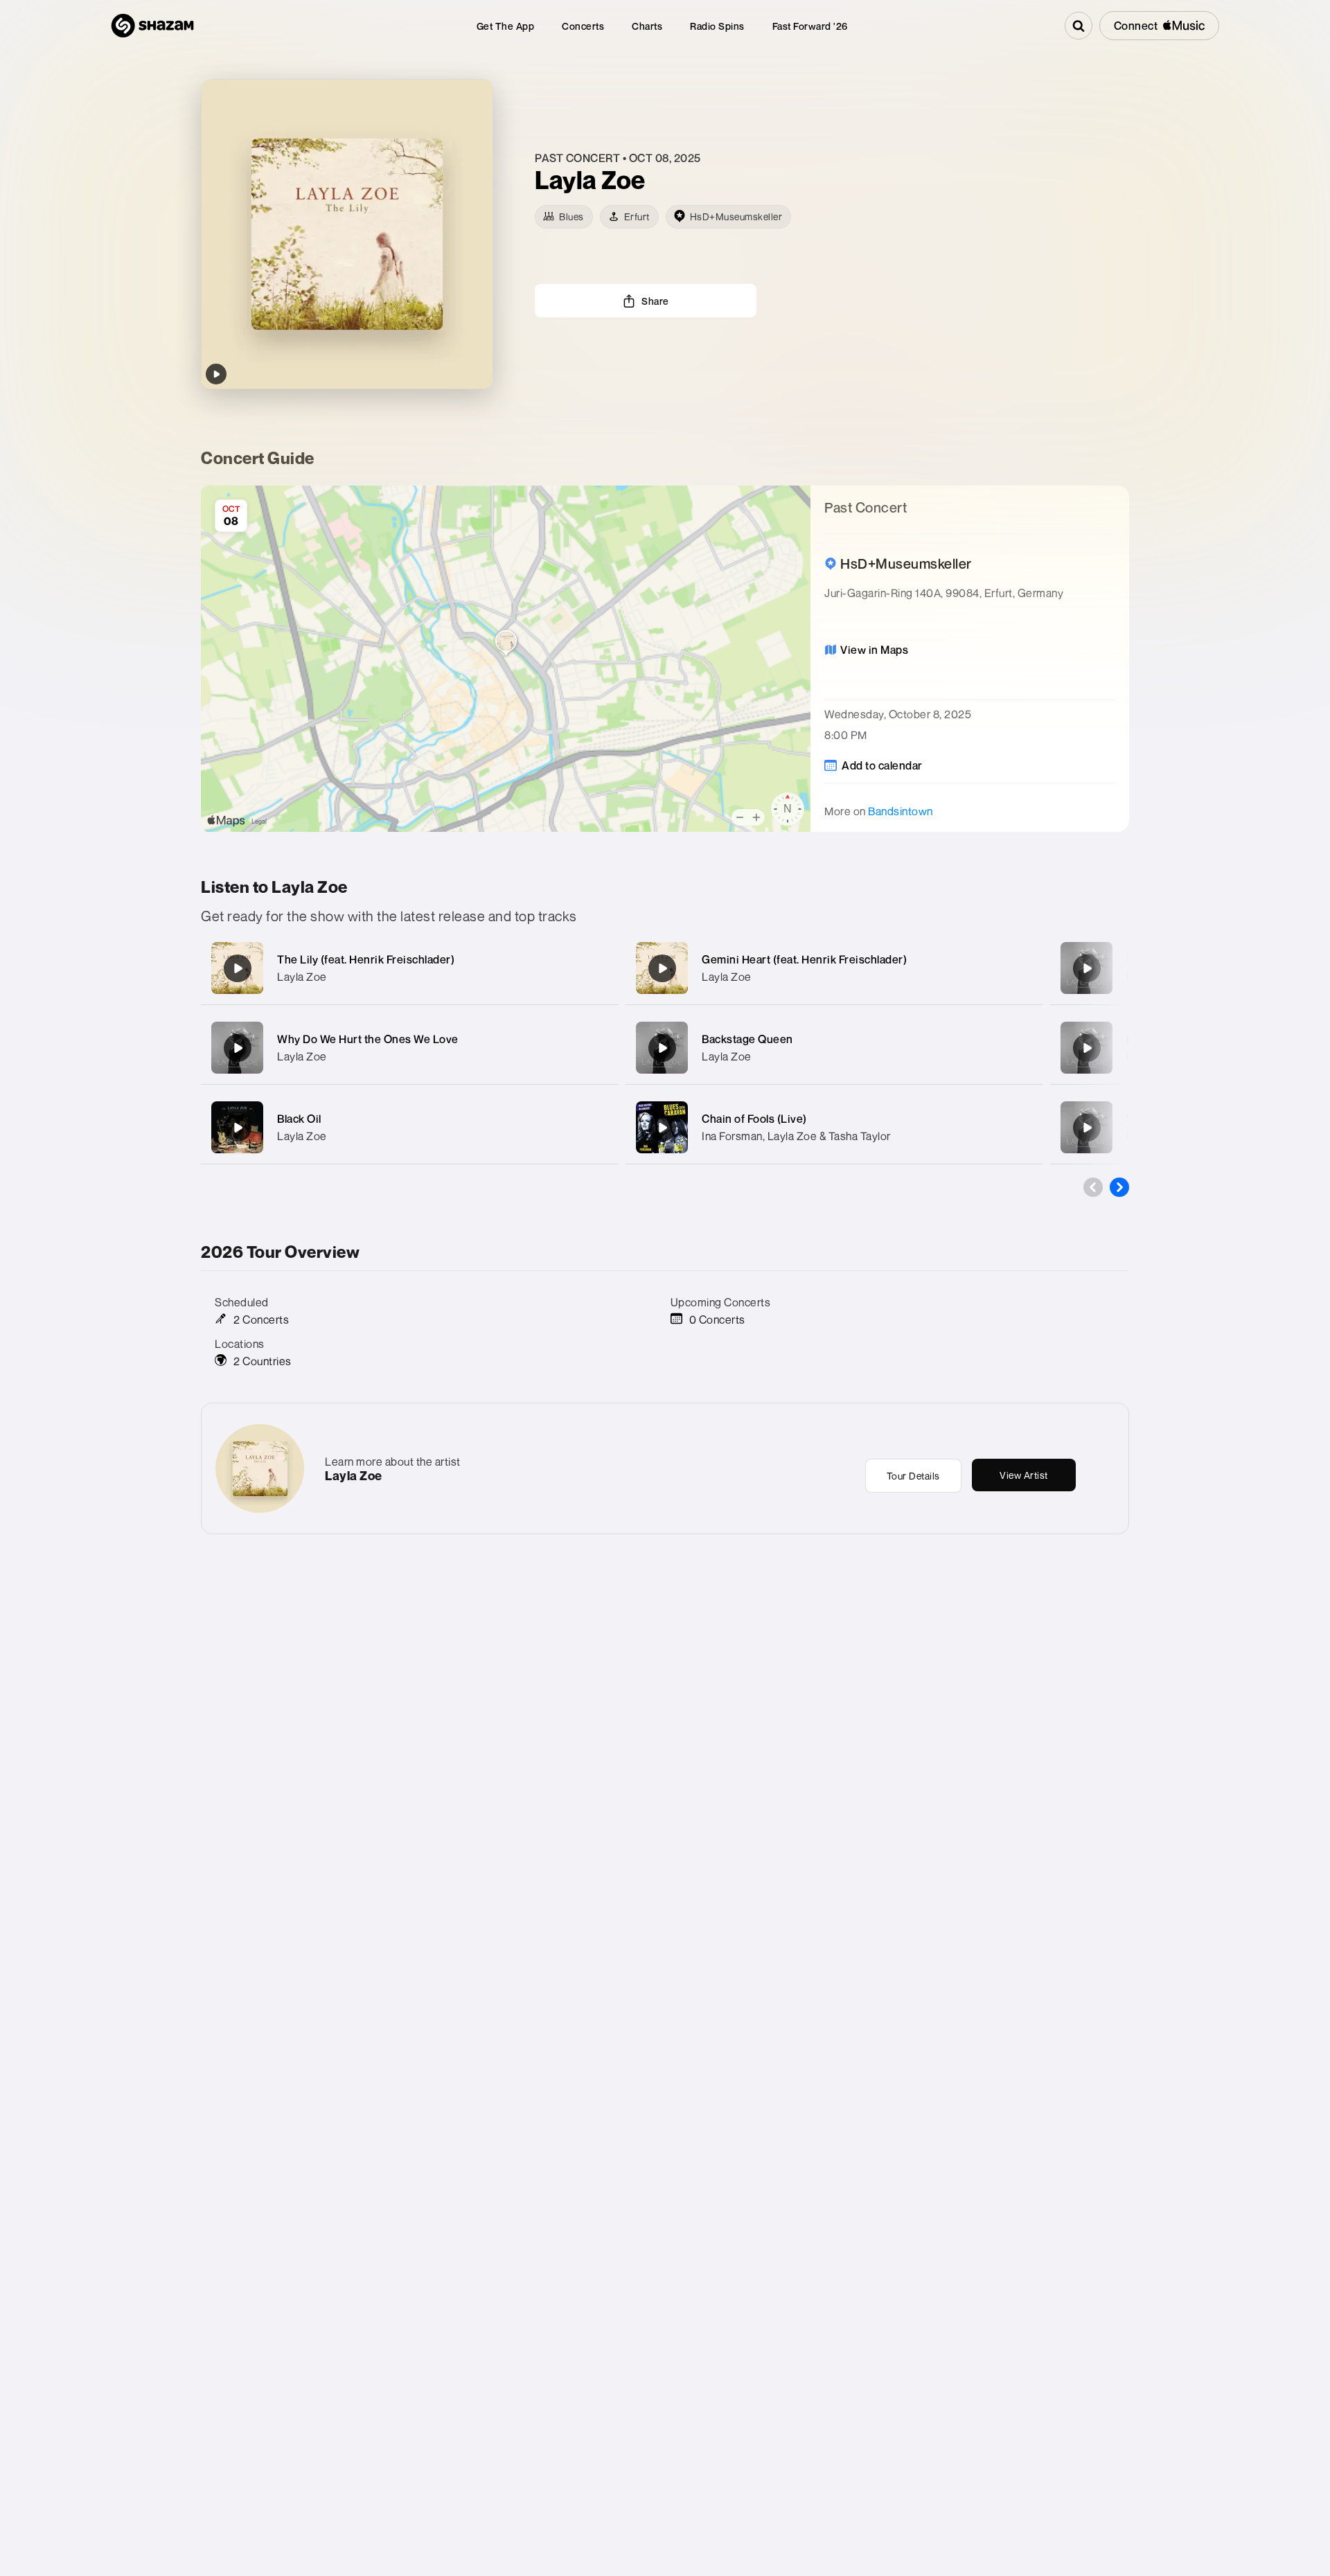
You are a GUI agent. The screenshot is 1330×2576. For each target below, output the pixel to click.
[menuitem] (506, 26)
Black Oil (299, 1119)
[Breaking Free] (1087, 1048)
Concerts (583, 26)
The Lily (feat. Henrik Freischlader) (366, 959)
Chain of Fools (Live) (754, 1119)
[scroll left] (1093, 1187)
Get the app (506, 26)
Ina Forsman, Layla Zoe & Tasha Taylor (796, 1136)
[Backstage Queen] (662, 1048)
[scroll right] (1119, 1187)
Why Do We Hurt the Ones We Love (368, 1039)
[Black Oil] (238, 1128)
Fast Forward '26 (810, 26)
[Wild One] (1087, 1128)
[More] (594, 968)
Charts (647, 26)
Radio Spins (717, 26)
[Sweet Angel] (1087, 968)
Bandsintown (901, 811)
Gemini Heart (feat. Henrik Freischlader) (804, 959)
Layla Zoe (302, 977)
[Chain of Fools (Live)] (662, 1128)
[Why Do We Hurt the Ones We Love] (238, 1048)
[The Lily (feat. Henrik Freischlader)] (238, 968)
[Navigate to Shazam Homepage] (152, 26)
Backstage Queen (747, 1039)
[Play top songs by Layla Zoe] (216, 374)
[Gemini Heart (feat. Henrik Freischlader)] (662, 968)
